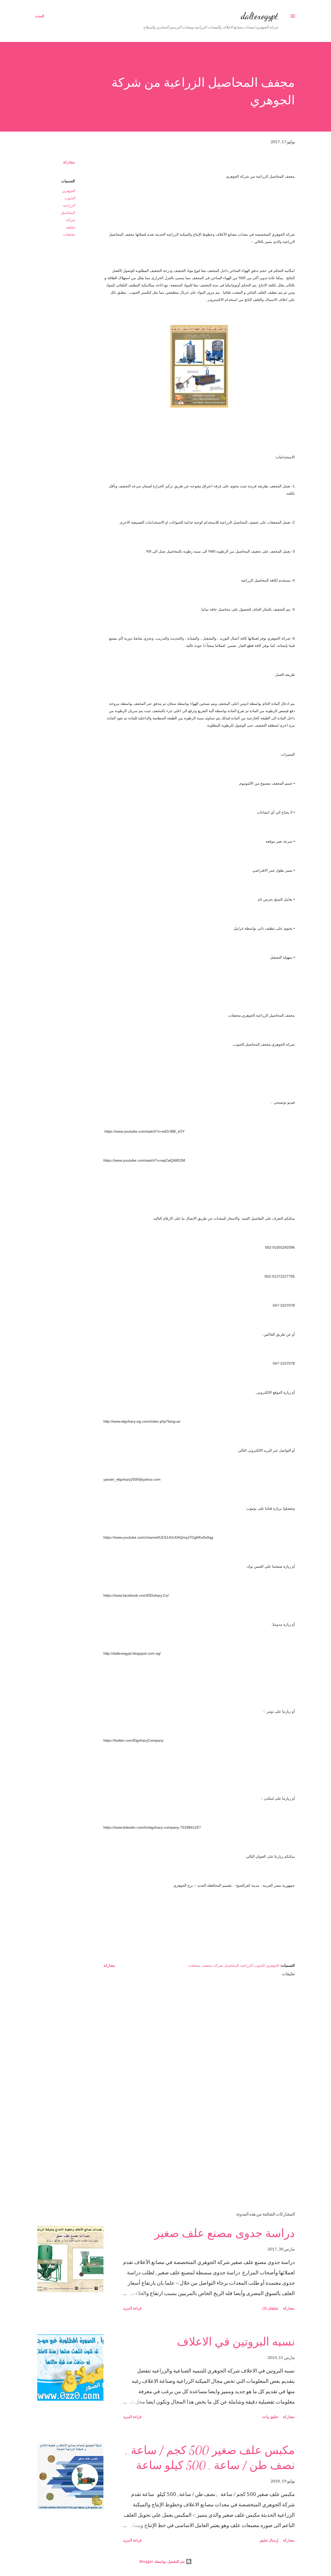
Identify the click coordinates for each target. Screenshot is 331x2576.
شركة (70, 220)
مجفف (70, 227)
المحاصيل (68, 212)
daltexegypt (259, 16)
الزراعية (69, 205)
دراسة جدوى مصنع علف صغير (225, 2233)
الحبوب (70, 198)
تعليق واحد (270, 2417)
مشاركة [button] (69, 162)
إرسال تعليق (269, 2540)
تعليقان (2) (270, 2308)
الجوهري (69, 191)
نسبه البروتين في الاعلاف (236, 2342)
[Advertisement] (207, 2147)
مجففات (69, 234)
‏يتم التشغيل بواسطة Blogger (163, 2561)
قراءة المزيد (132, 2308)
